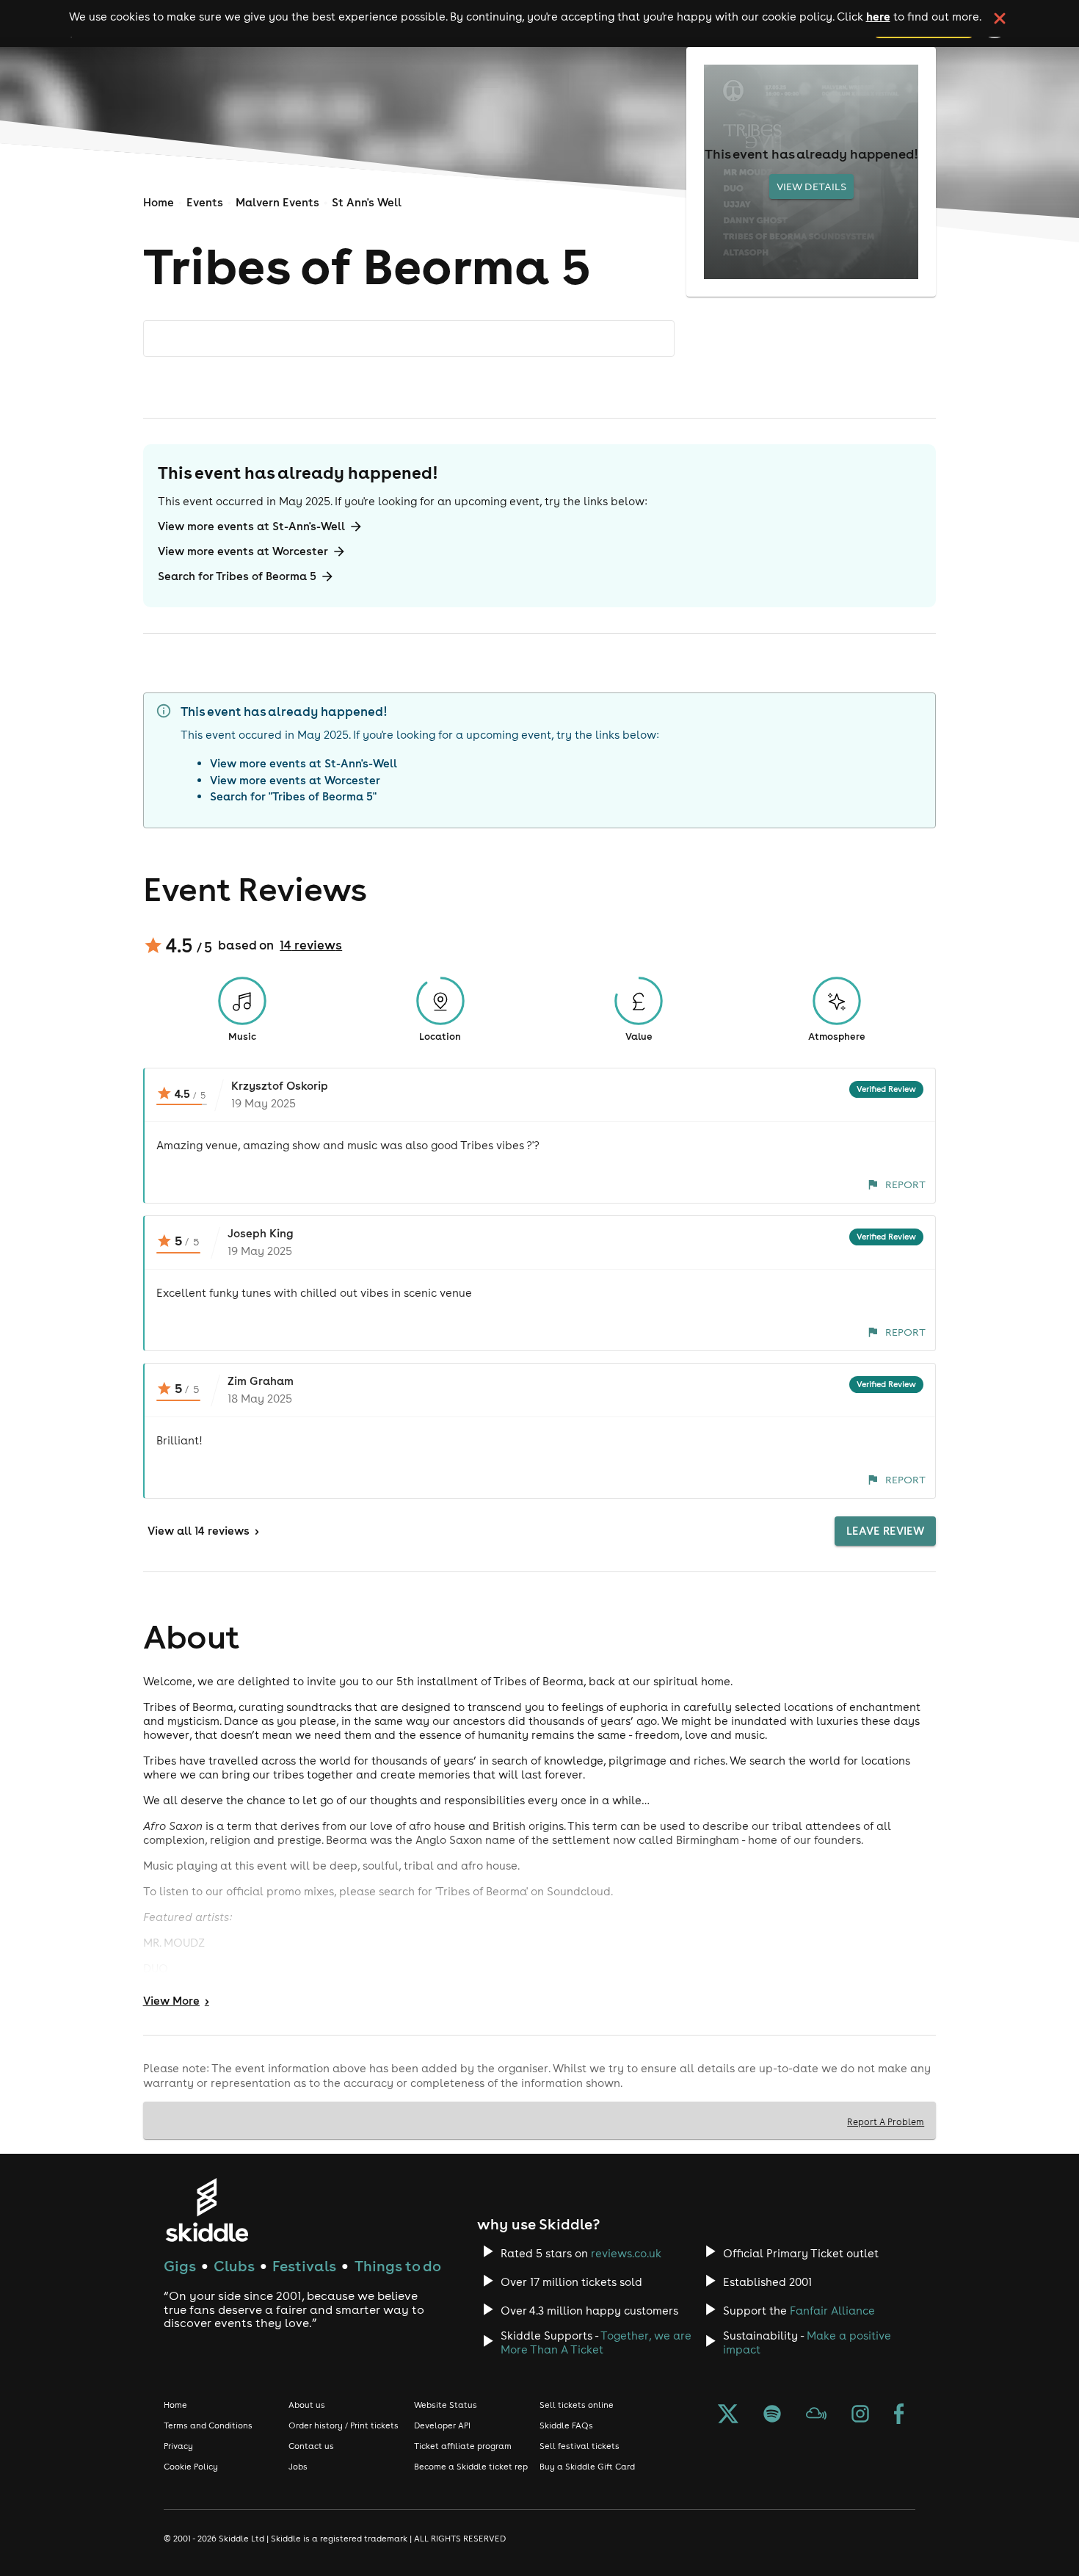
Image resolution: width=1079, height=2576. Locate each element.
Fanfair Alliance (832, 2311)
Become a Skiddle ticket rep (471, 2467)
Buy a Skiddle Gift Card (587, 2467)
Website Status (446, 2405)
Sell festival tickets (580, 2446)
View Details (811, 187)
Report (905, 1184)
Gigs (180, 2266)
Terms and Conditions (208, 2425)
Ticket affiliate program (463, 2446)
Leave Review (885, 1531)
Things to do (398, 2266)
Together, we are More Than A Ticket (596, 2342)
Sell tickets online (577, 2405)
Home (159, 202)
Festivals (304, 2266)
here (878, 16)
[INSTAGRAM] (860, 2415)
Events (205, 202)
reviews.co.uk (626, 2253)
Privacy (178, 2446)
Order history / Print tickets (344, 2425)
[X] (728, 2415)
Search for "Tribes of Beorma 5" (293, 796)
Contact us (311, 2446)
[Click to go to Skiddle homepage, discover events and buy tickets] (207, 2210)
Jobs (298, 2467)
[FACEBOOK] (899, 2415)
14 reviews (311, 945)
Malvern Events (277, 202)
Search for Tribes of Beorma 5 (237, 576)
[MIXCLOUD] (816, 2415)
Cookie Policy (191, 2467)
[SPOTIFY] (772, 2415)
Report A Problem (886, 2121)
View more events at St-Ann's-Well (251, 526)
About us (307, 2405)
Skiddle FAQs (566, 2425)
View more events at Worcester (243, 551)
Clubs (234, 2266)
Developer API (442, 2425)
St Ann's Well (367, 202)
